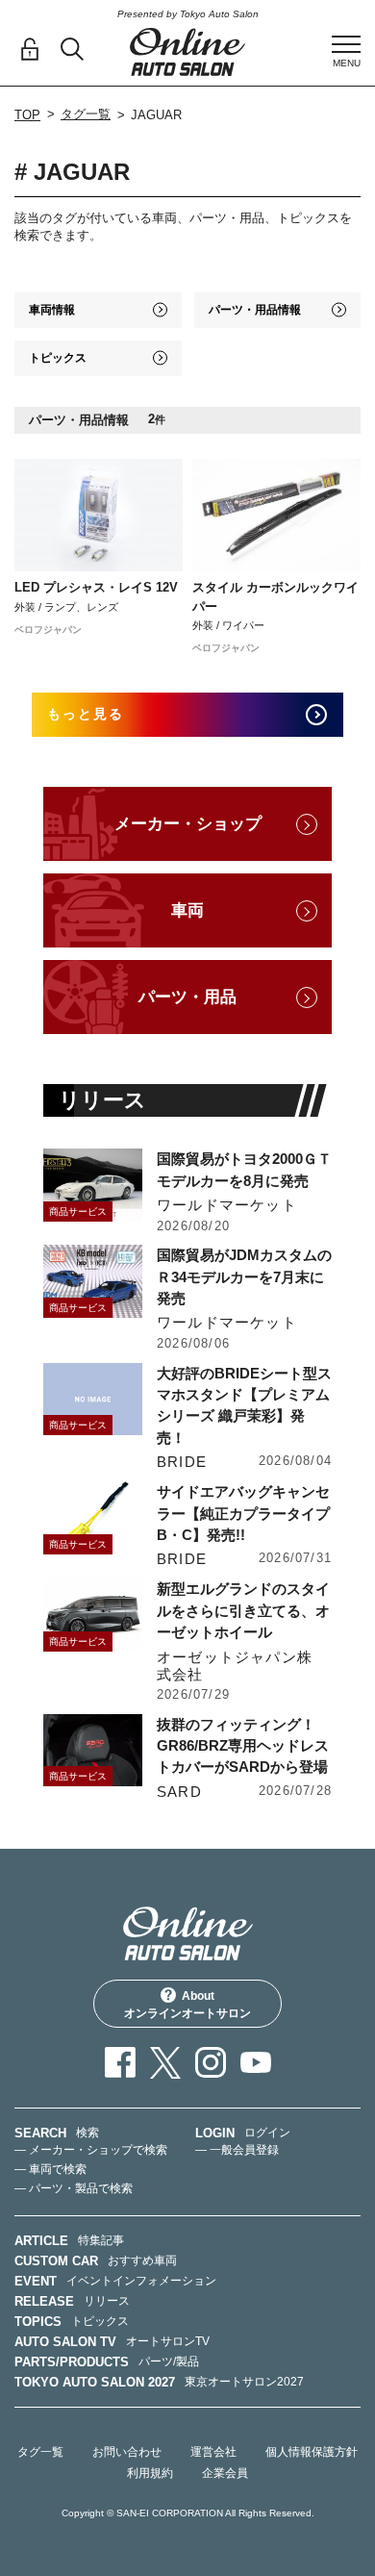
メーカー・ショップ (188, 824)
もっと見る (86, 714)
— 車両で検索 (50, 2169)
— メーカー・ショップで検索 (91, 2150)
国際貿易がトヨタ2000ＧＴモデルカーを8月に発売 (244, 1169)
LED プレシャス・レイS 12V (96, 587)
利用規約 (150, 2473)
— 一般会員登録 (237, 2150)
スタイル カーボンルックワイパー (275, 597)
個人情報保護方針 (312, 2452)
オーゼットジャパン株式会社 (235, 1666)
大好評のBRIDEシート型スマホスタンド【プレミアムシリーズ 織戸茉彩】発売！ (244, 1405)
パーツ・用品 (187, 997)
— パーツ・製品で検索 (74, 2188)
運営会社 (213, 2452)
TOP (27, 115)
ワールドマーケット (227, 1205)
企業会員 (225, 2473)
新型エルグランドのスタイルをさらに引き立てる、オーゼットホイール (243, 1610)
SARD (179, 1792)
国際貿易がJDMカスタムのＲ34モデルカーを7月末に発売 (244, 1276)
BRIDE (182, 1462)
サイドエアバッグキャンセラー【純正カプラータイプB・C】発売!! (243, 1513)
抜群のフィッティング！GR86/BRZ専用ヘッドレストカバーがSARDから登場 (243, 1746)
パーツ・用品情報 (255, 310)
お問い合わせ (127, 2452)
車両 (187, 910)
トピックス (58, 358)
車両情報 (52, 310)
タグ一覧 (86, 114)
